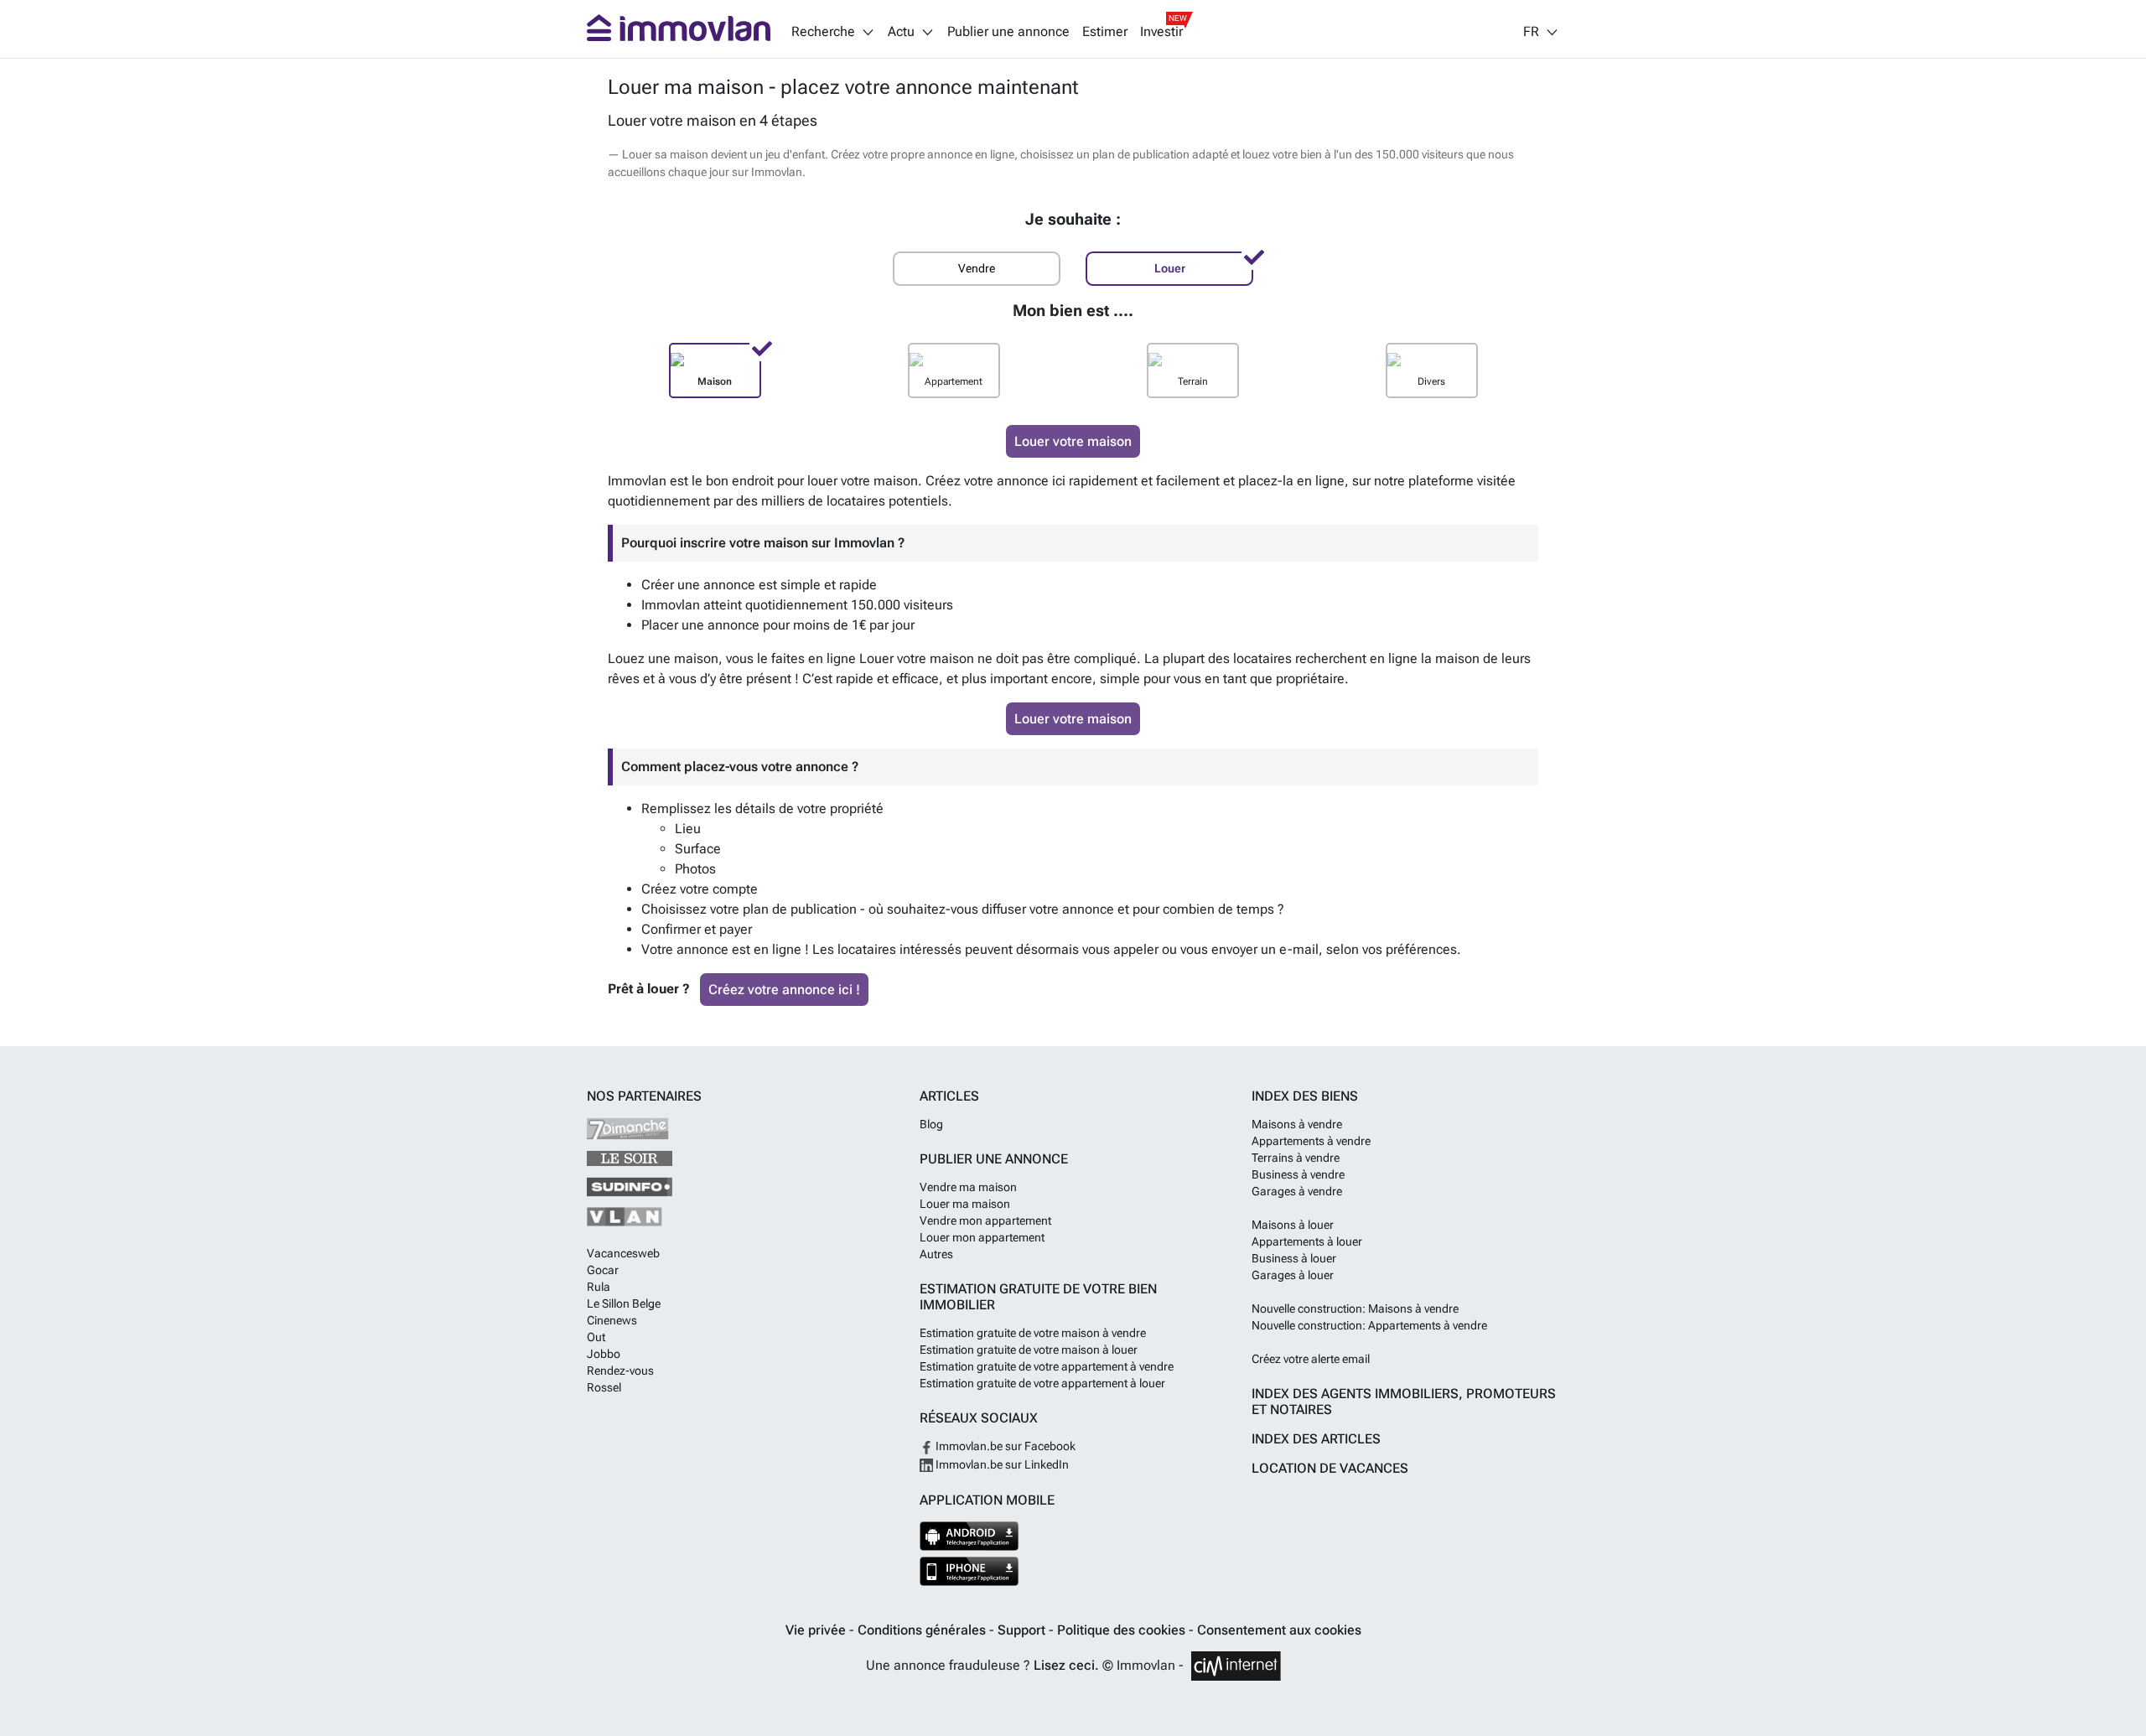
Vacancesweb (623, 1253)
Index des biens (1305, 1096)
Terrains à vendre (1296, 1158)
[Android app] (969, 1536)
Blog (931, 1124)
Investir (1161, 32)
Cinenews (612, 1320)
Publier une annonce (1008, 32)
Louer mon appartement (982, 1237)
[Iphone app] (969, 1571)
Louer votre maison (1073, 441)
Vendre (977, 269)
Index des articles (1316, 1439)
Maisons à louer (1293, 1225)
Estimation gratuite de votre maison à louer (1029, 1350)
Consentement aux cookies (1279, 1630)
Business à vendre (1298, 1174)
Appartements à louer (1307, 1241)
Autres (936, 1254)
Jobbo (604, 1354)
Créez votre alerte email (1311, 1359)
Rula (599, 1287)
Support (1023, 1630)
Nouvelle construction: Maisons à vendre (1355, 1308)
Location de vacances (1330, 1468)
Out (596, 1337)
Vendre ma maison (968, 1187)
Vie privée (817, 1630)
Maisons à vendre (1297, 1124)
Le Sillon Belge (624, 1303)
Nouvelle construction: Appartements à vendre (1369, 1325)
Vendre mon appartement (985, 1220)
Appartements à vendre (1311, 1141)
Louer (1170, 269)
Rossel (604, 1387)
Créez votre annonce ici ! (784, 990)
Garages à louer (1293, 1275)
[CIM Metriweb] (1236, 1666)
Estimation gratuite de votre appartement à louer (1042, 1383)
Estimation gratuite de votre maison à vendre (1033, 1333)
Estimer (1105, 32)
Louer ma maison (965, 1204)
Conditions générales (923, 1630)
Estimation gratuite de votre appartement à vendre (1047, 1366)
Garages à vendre (1297, 1191)
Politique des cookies (1123, 1630)
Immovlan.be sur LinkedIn (1001, 1464)
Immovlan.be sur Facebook (1004, 1446)
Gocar (603, 1270)
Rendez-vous (620, 1371)
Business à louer (1294, 1258)
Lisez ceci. (1066, 1665)
